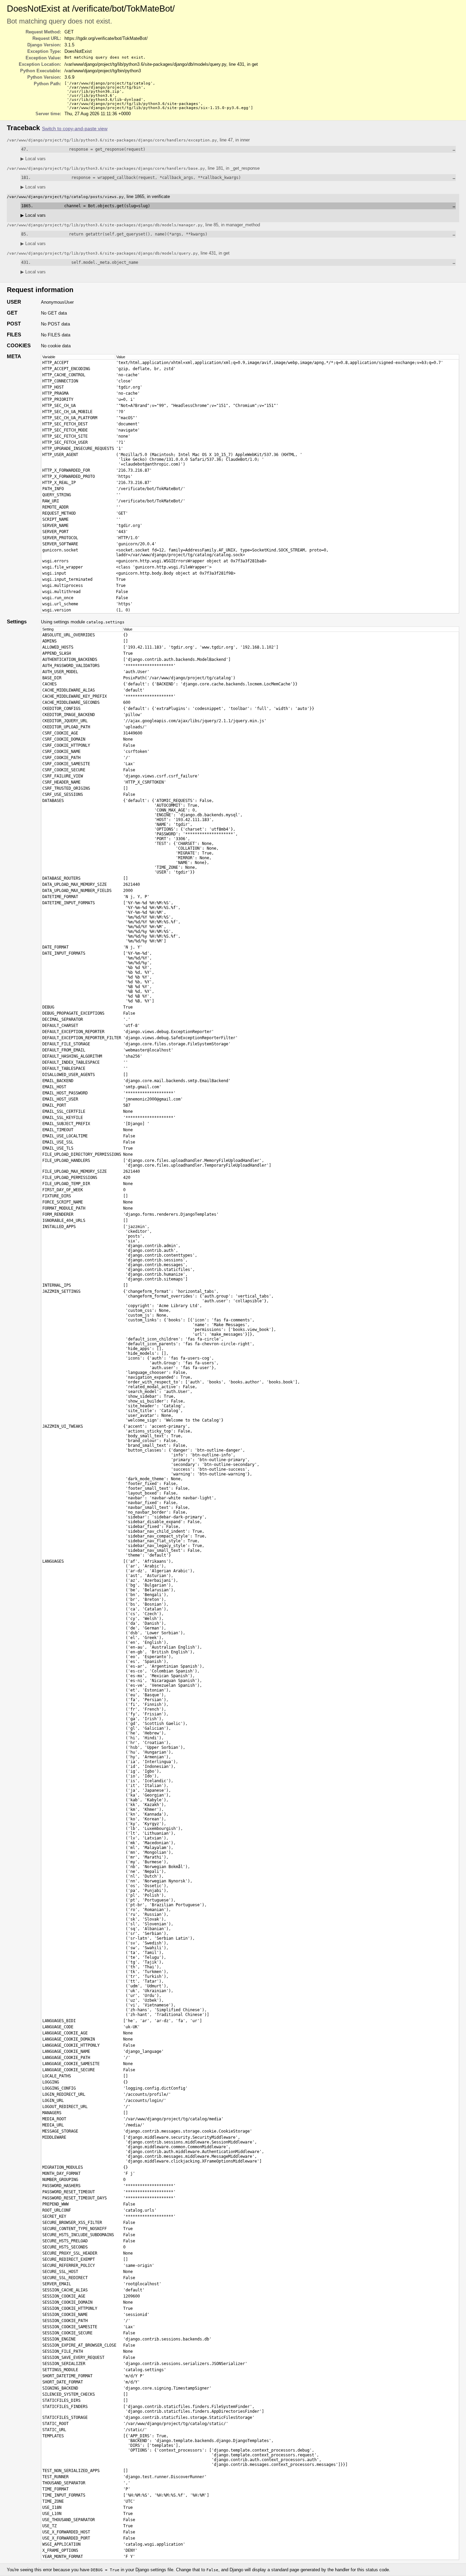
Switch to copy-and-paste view (75, 129)
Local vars (33, 159)
